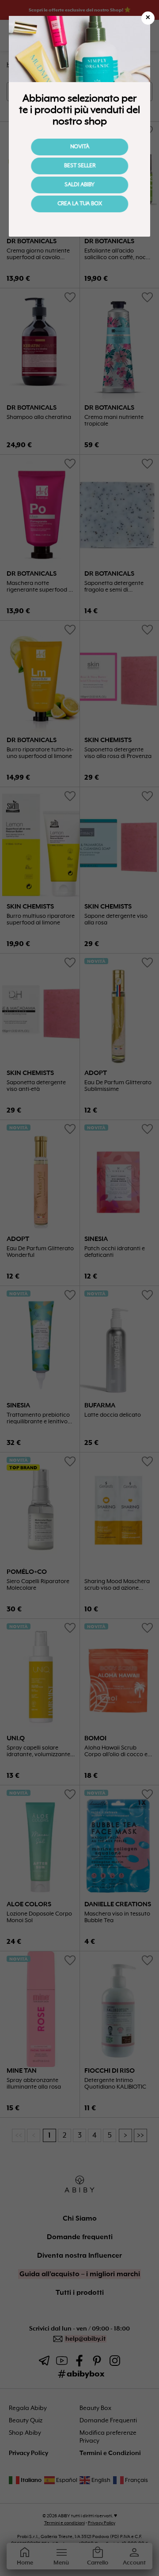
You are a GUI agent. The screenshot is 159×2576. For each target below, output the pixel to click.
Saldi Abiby (79, 185)
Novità (80, 147)
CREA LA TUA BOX (80, 204)
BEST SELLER (80, 166)
